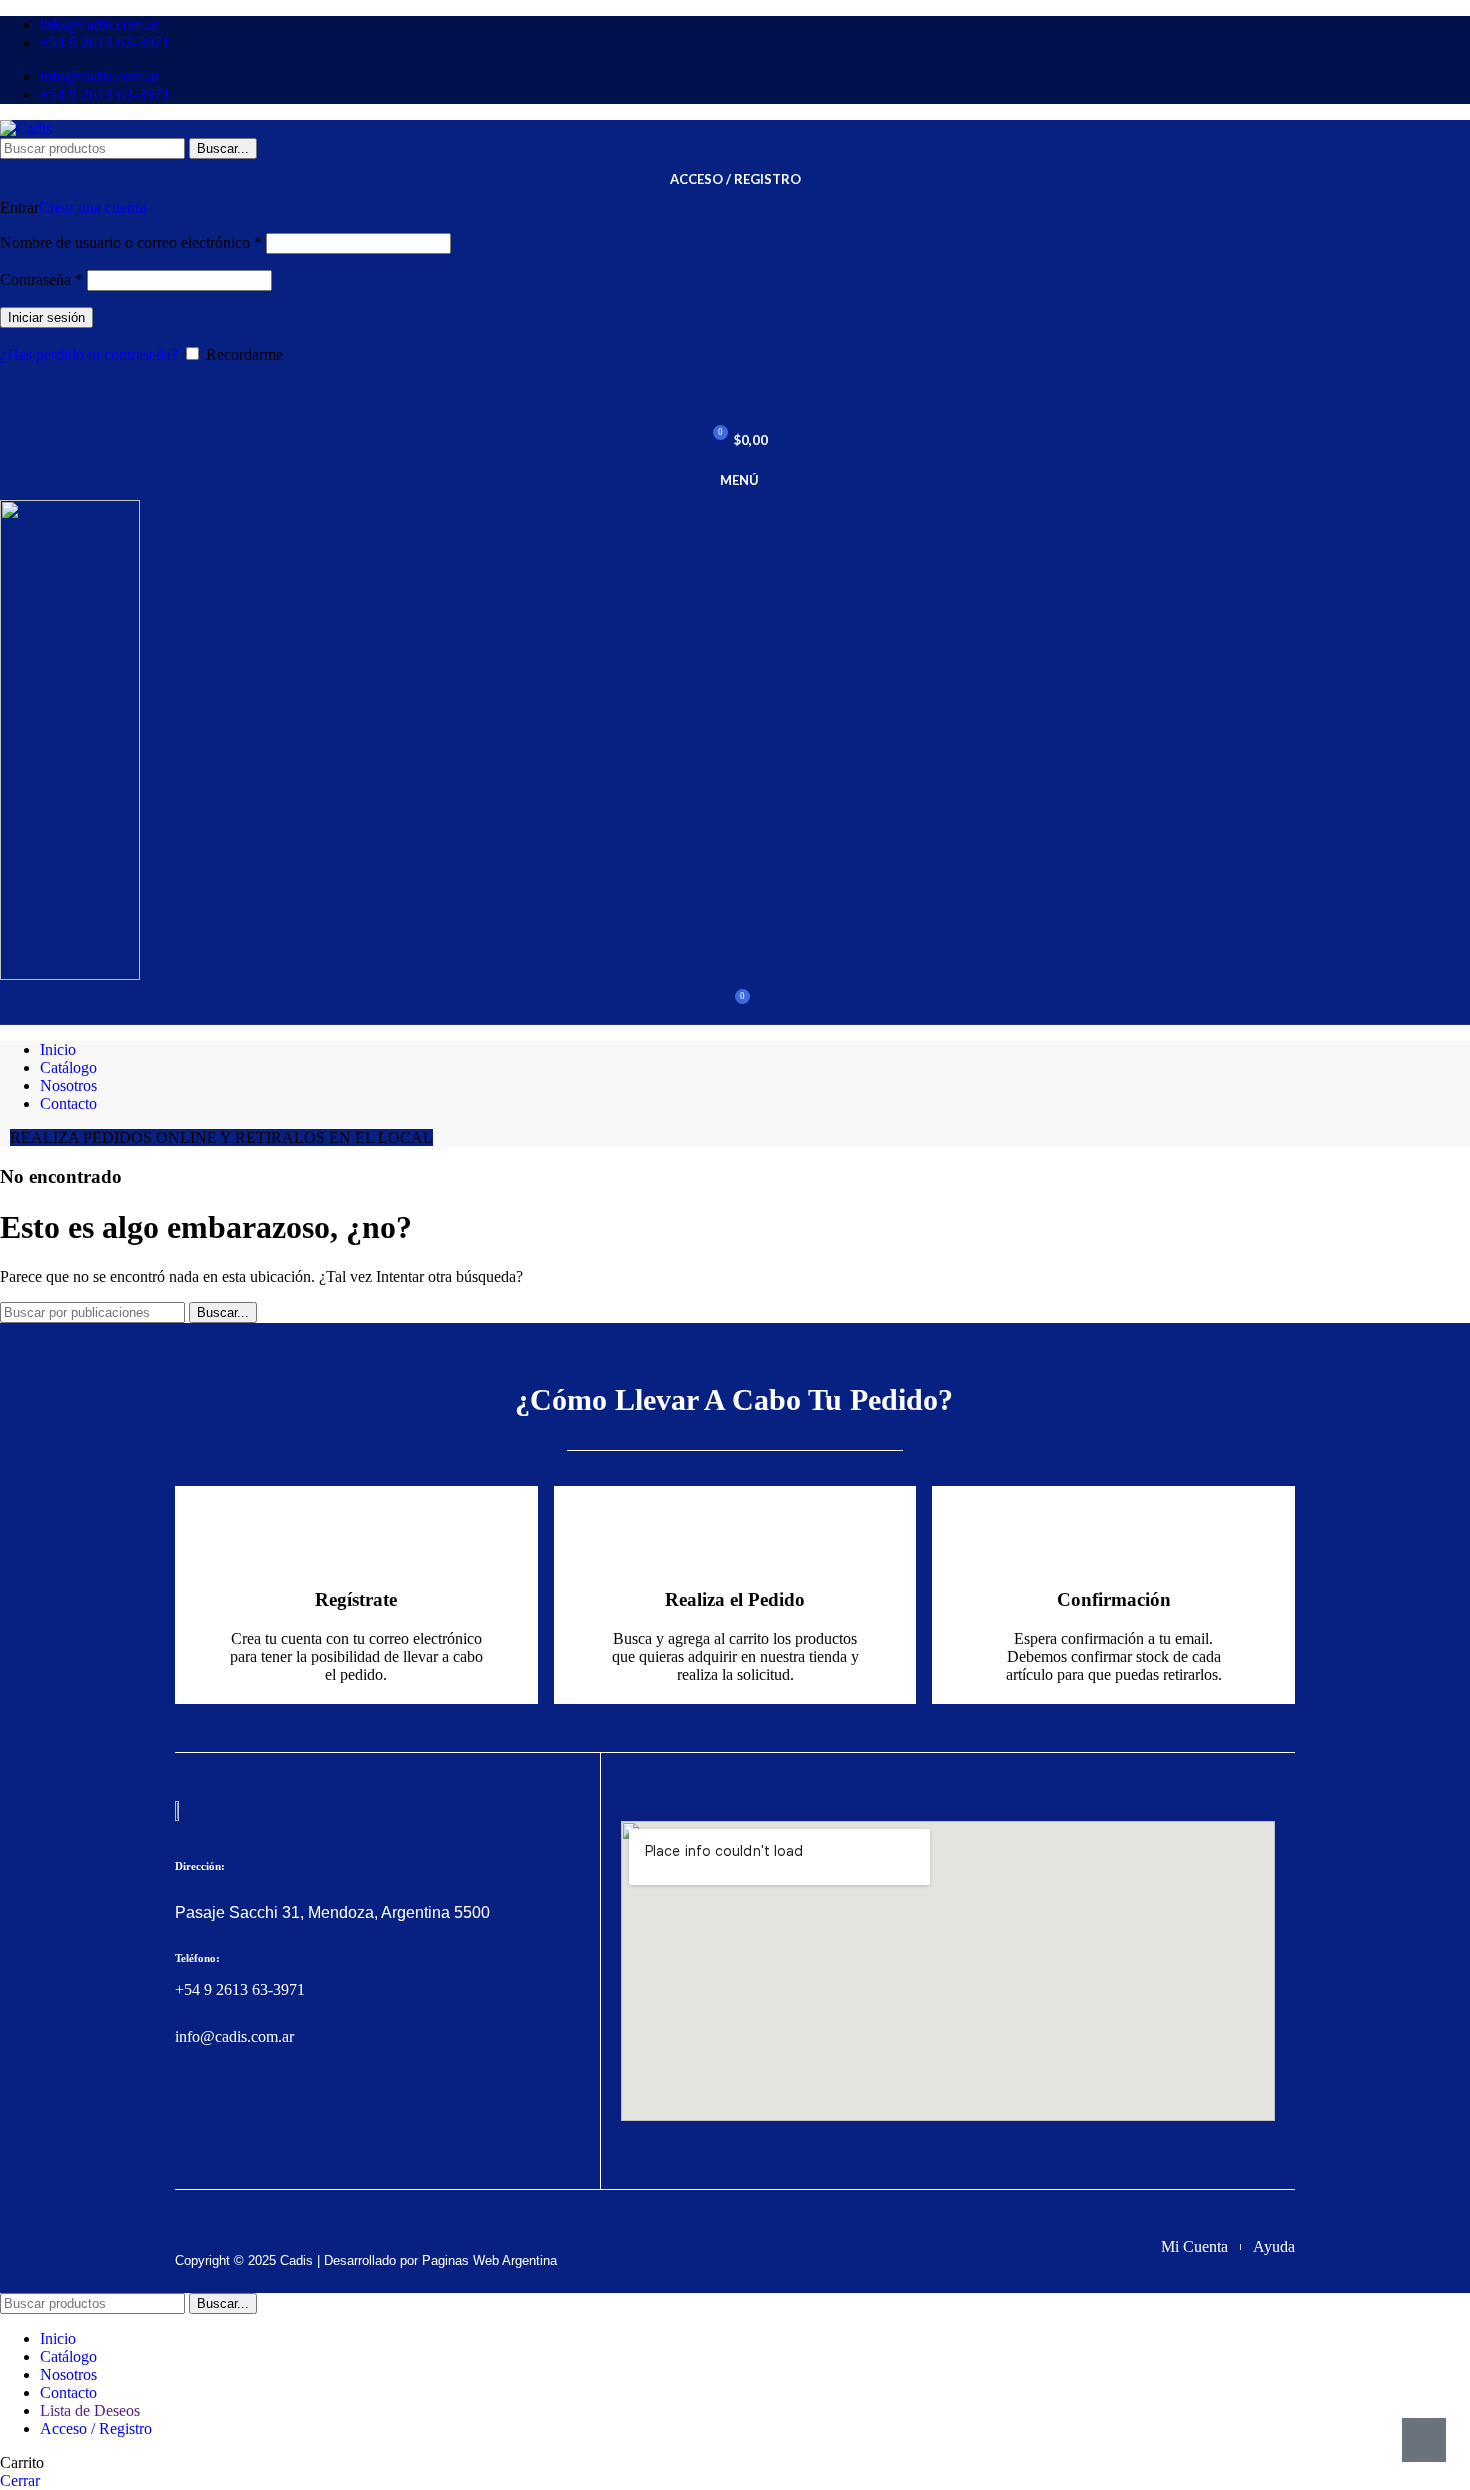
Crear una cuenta (92, 207)
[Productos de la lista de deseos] (735, 400)
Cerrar (20, 2480)
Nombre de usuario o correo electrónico (131, 242)
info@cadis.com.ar (234, 2036)
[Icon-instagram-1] (225, 2113)
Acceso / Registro (96, 2428)
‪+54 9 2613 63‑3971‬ (240, 1989)
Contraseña (41, 279)
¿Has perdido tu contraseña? (89, 354)
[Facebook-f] (187, 2113)
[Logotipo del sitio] (26, 128)
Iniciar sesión (46, 317)
